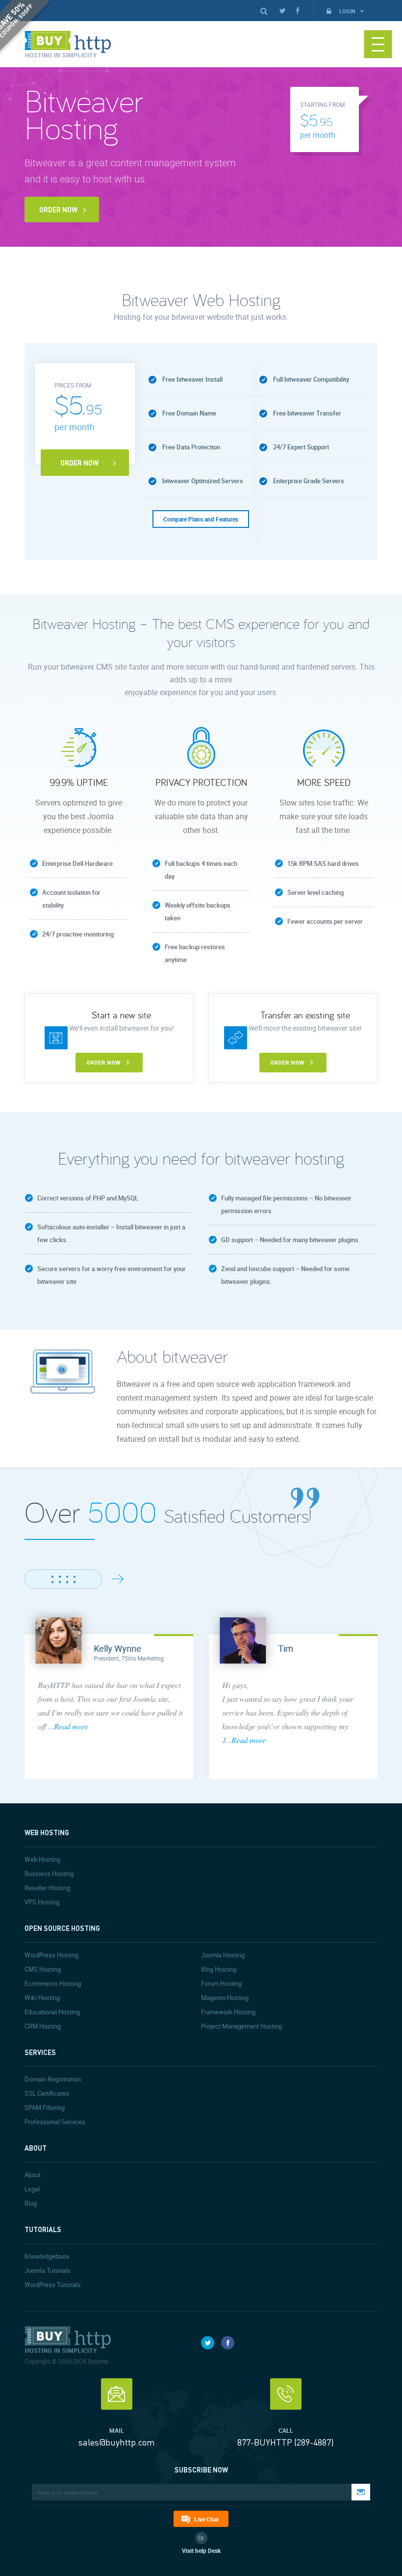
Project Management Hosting (241, 2026)
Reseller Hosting (47, 1888)
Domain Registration (53, 2079)
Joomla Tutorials (48, 2270)
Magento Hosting (225, 1998)
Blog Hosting (219, 1969)
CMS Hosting (43, 1969)
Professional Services (55, 2122)
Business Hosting (49, 1873)
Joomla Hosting (223, 1955)
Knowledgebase (47, 2256)
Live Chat (206, 2519)
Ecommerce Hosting (53, 1983)
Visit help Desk (201, 2550)
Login (348, 11)
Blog (31, 2203)
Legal (32, 2189)
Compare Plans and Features (201, 519)
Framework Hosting (228, 2012)
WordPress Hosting (51, 1955)
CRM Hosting (43, 2026)
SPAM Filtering (45, 2108)
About (33, 2175)
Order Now (58, 209)
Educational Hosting (52, 2012)
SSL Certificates (47, 2093)
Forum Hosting (221, 1983)
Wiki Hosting (42, 1998)
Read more (71, 1726)
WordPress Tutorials (53, 2285)
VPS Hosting (42, 1902)
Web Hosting (42, 1859)
